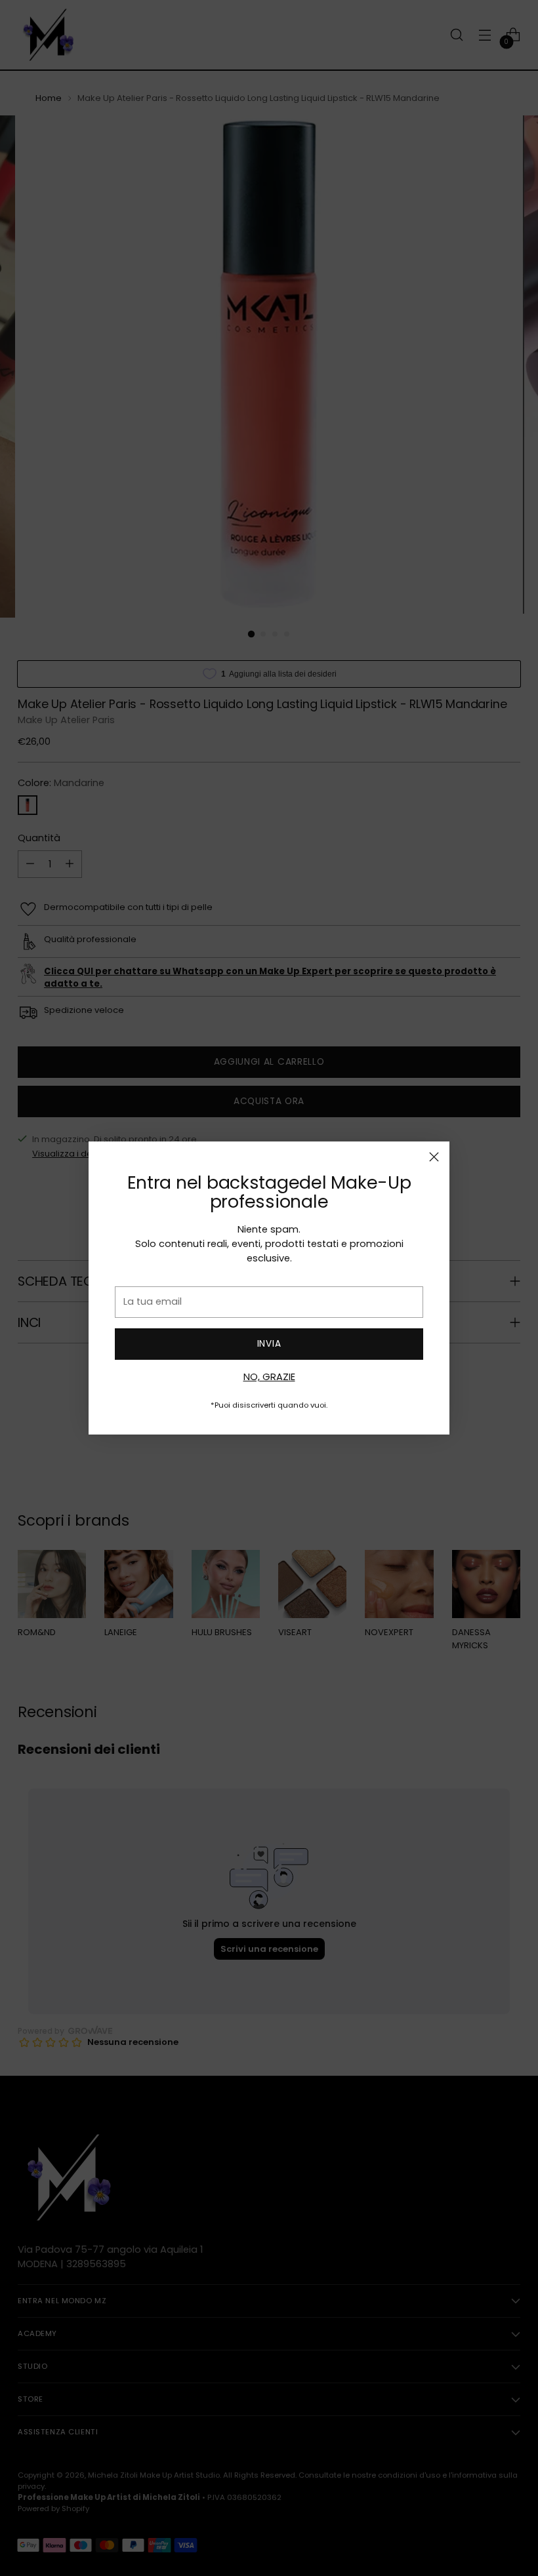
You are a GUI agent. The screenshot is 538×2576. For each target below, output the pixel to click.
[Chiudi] (434, 1157)
